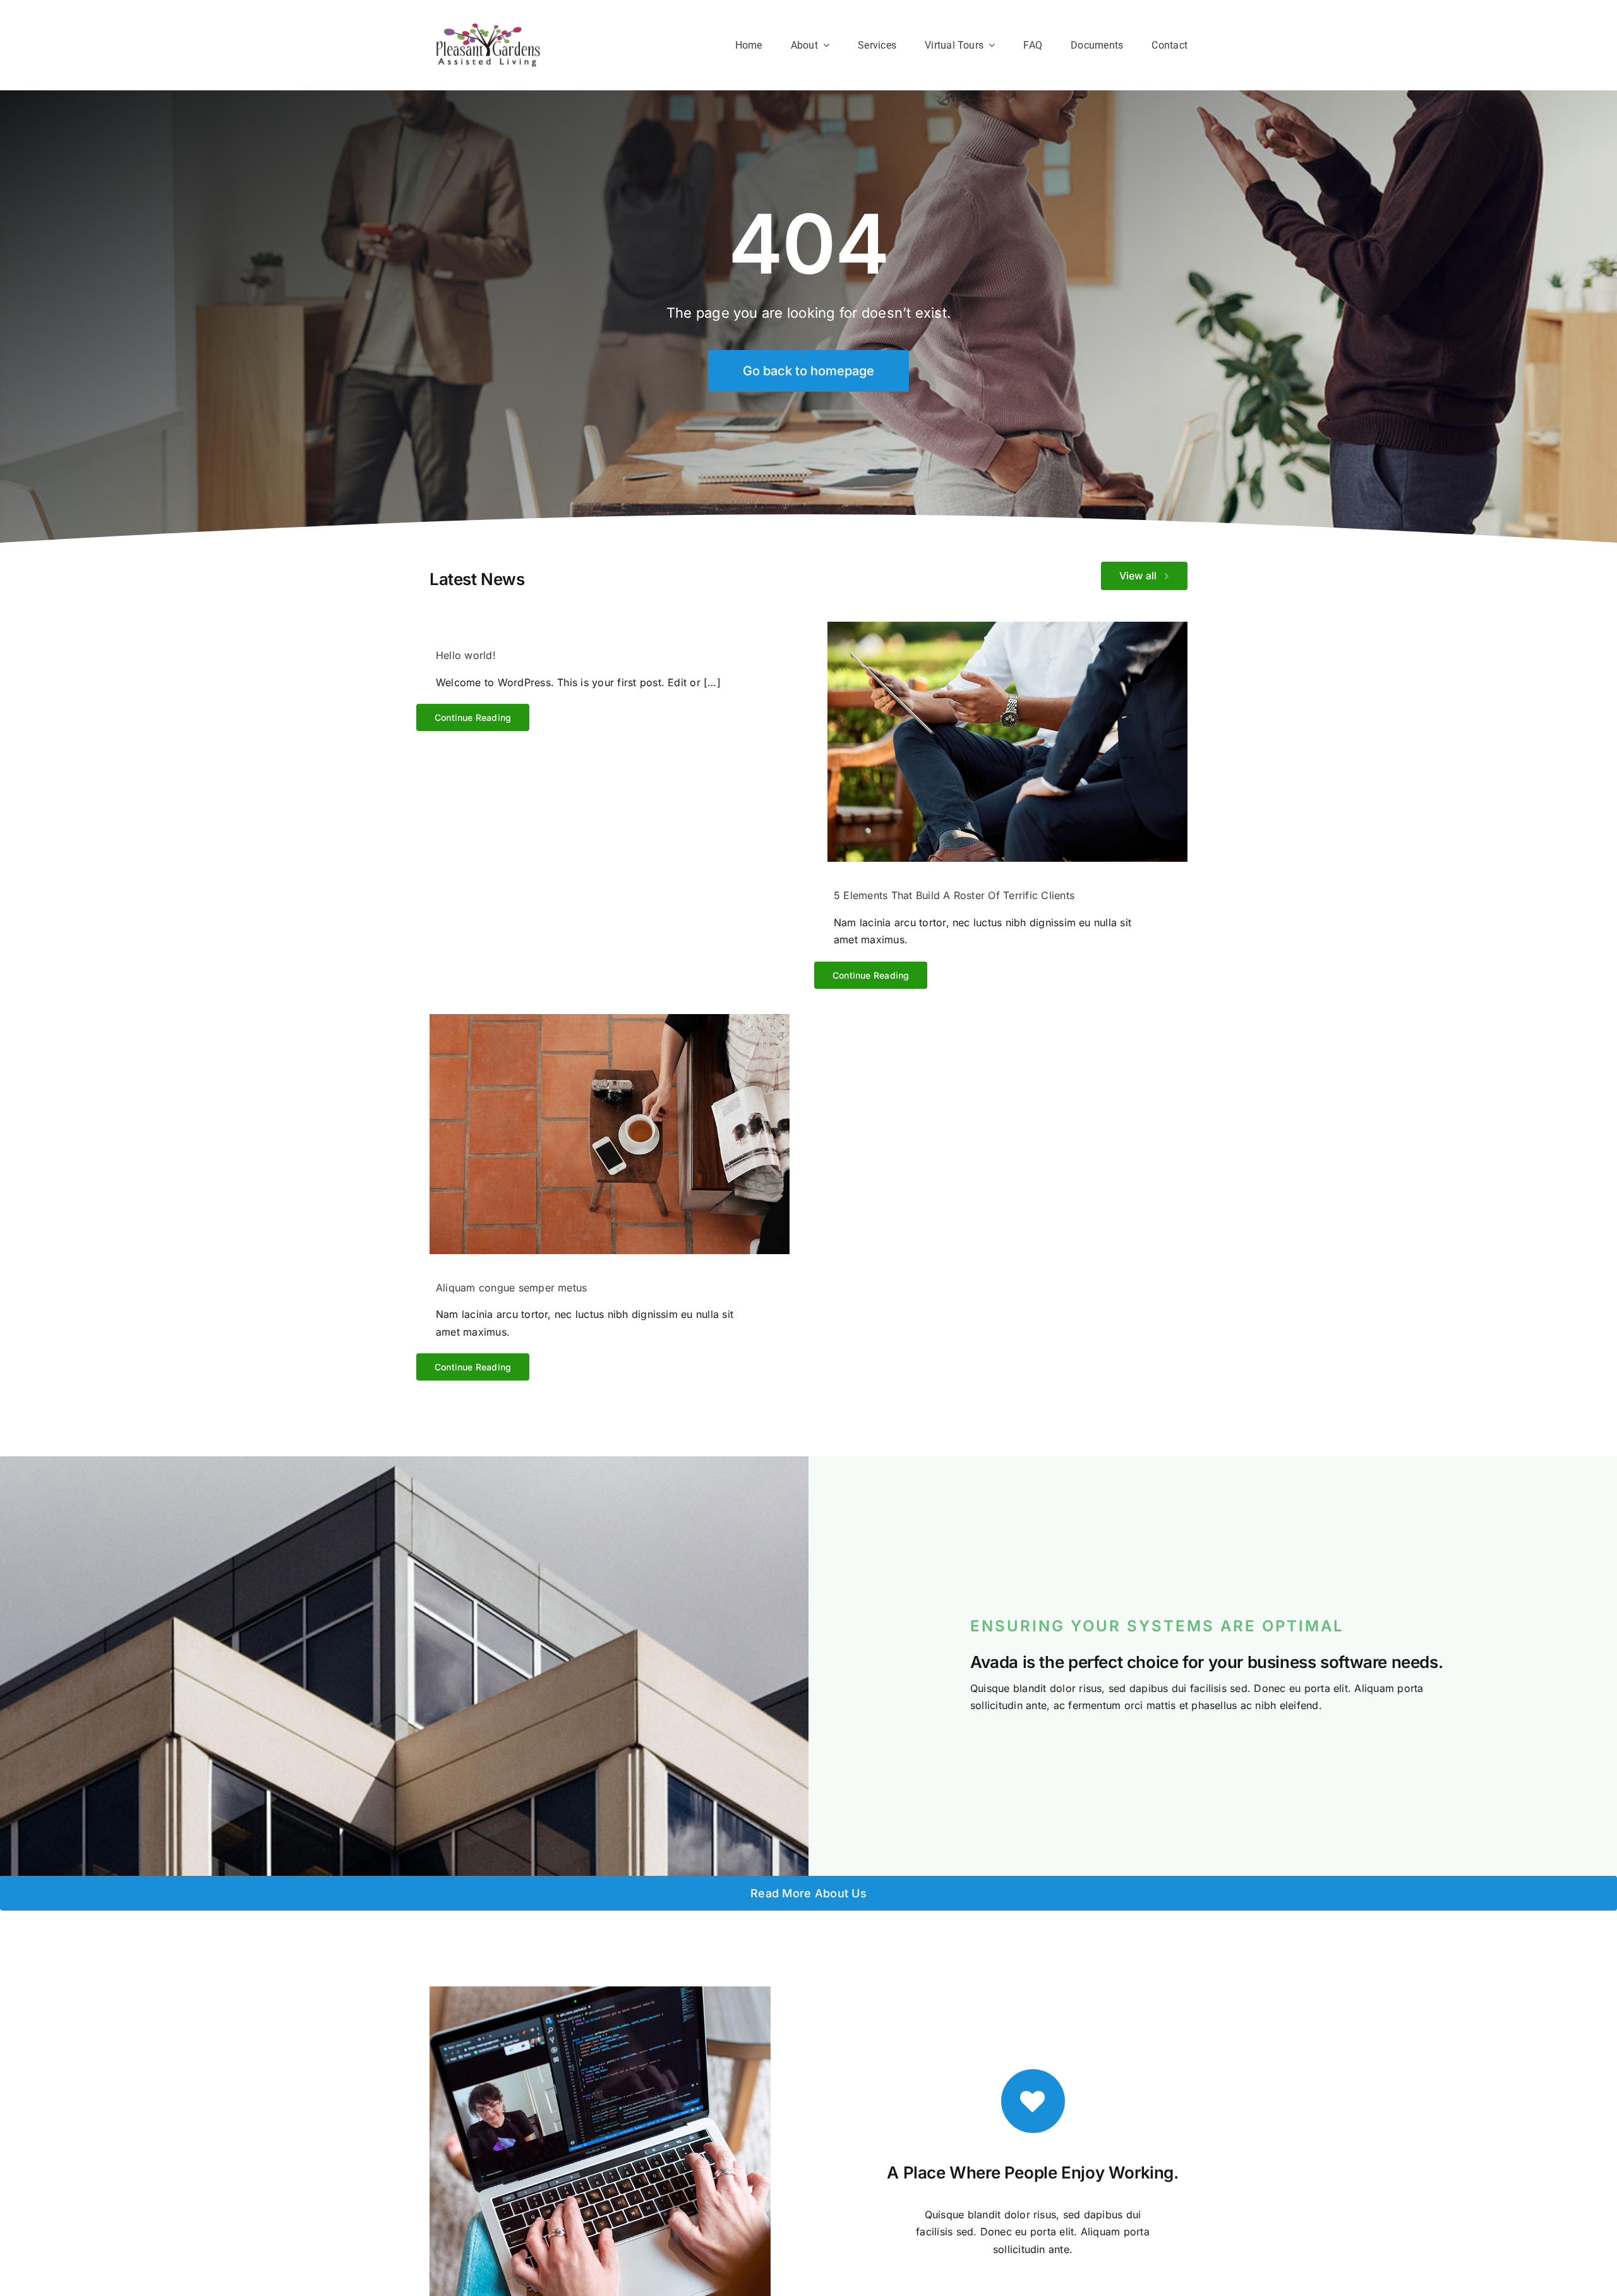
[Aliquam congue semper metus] (610, 1134)
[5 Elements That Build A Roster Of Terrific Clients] (1007, 742)
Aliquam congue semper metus (511, 1288)
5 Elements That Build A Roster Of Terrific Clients (954, 895)
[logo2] (488, 28)
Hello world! (466, 655)
